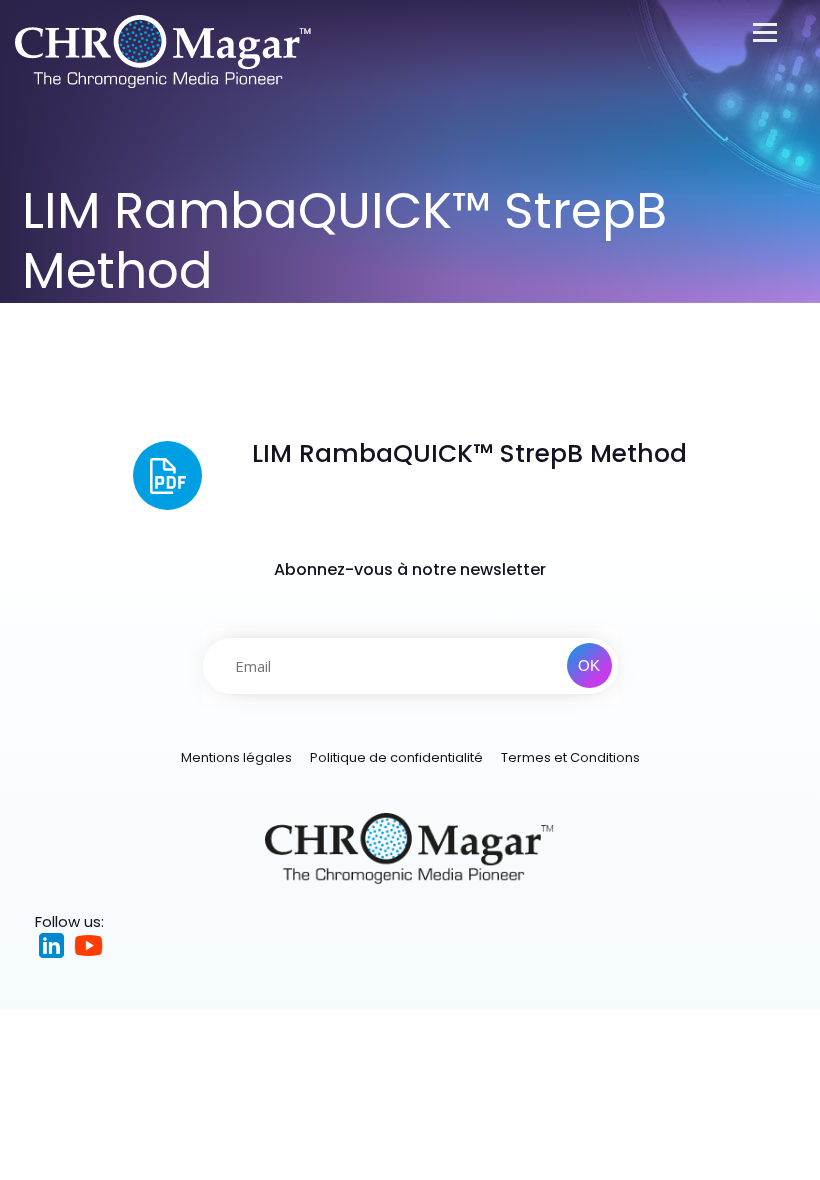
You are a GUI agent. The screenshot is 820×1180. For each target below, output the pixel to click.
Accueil (46, 315)
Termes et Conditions (570, 757)
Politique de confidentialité (396, 757)
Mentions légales (236, 757)
